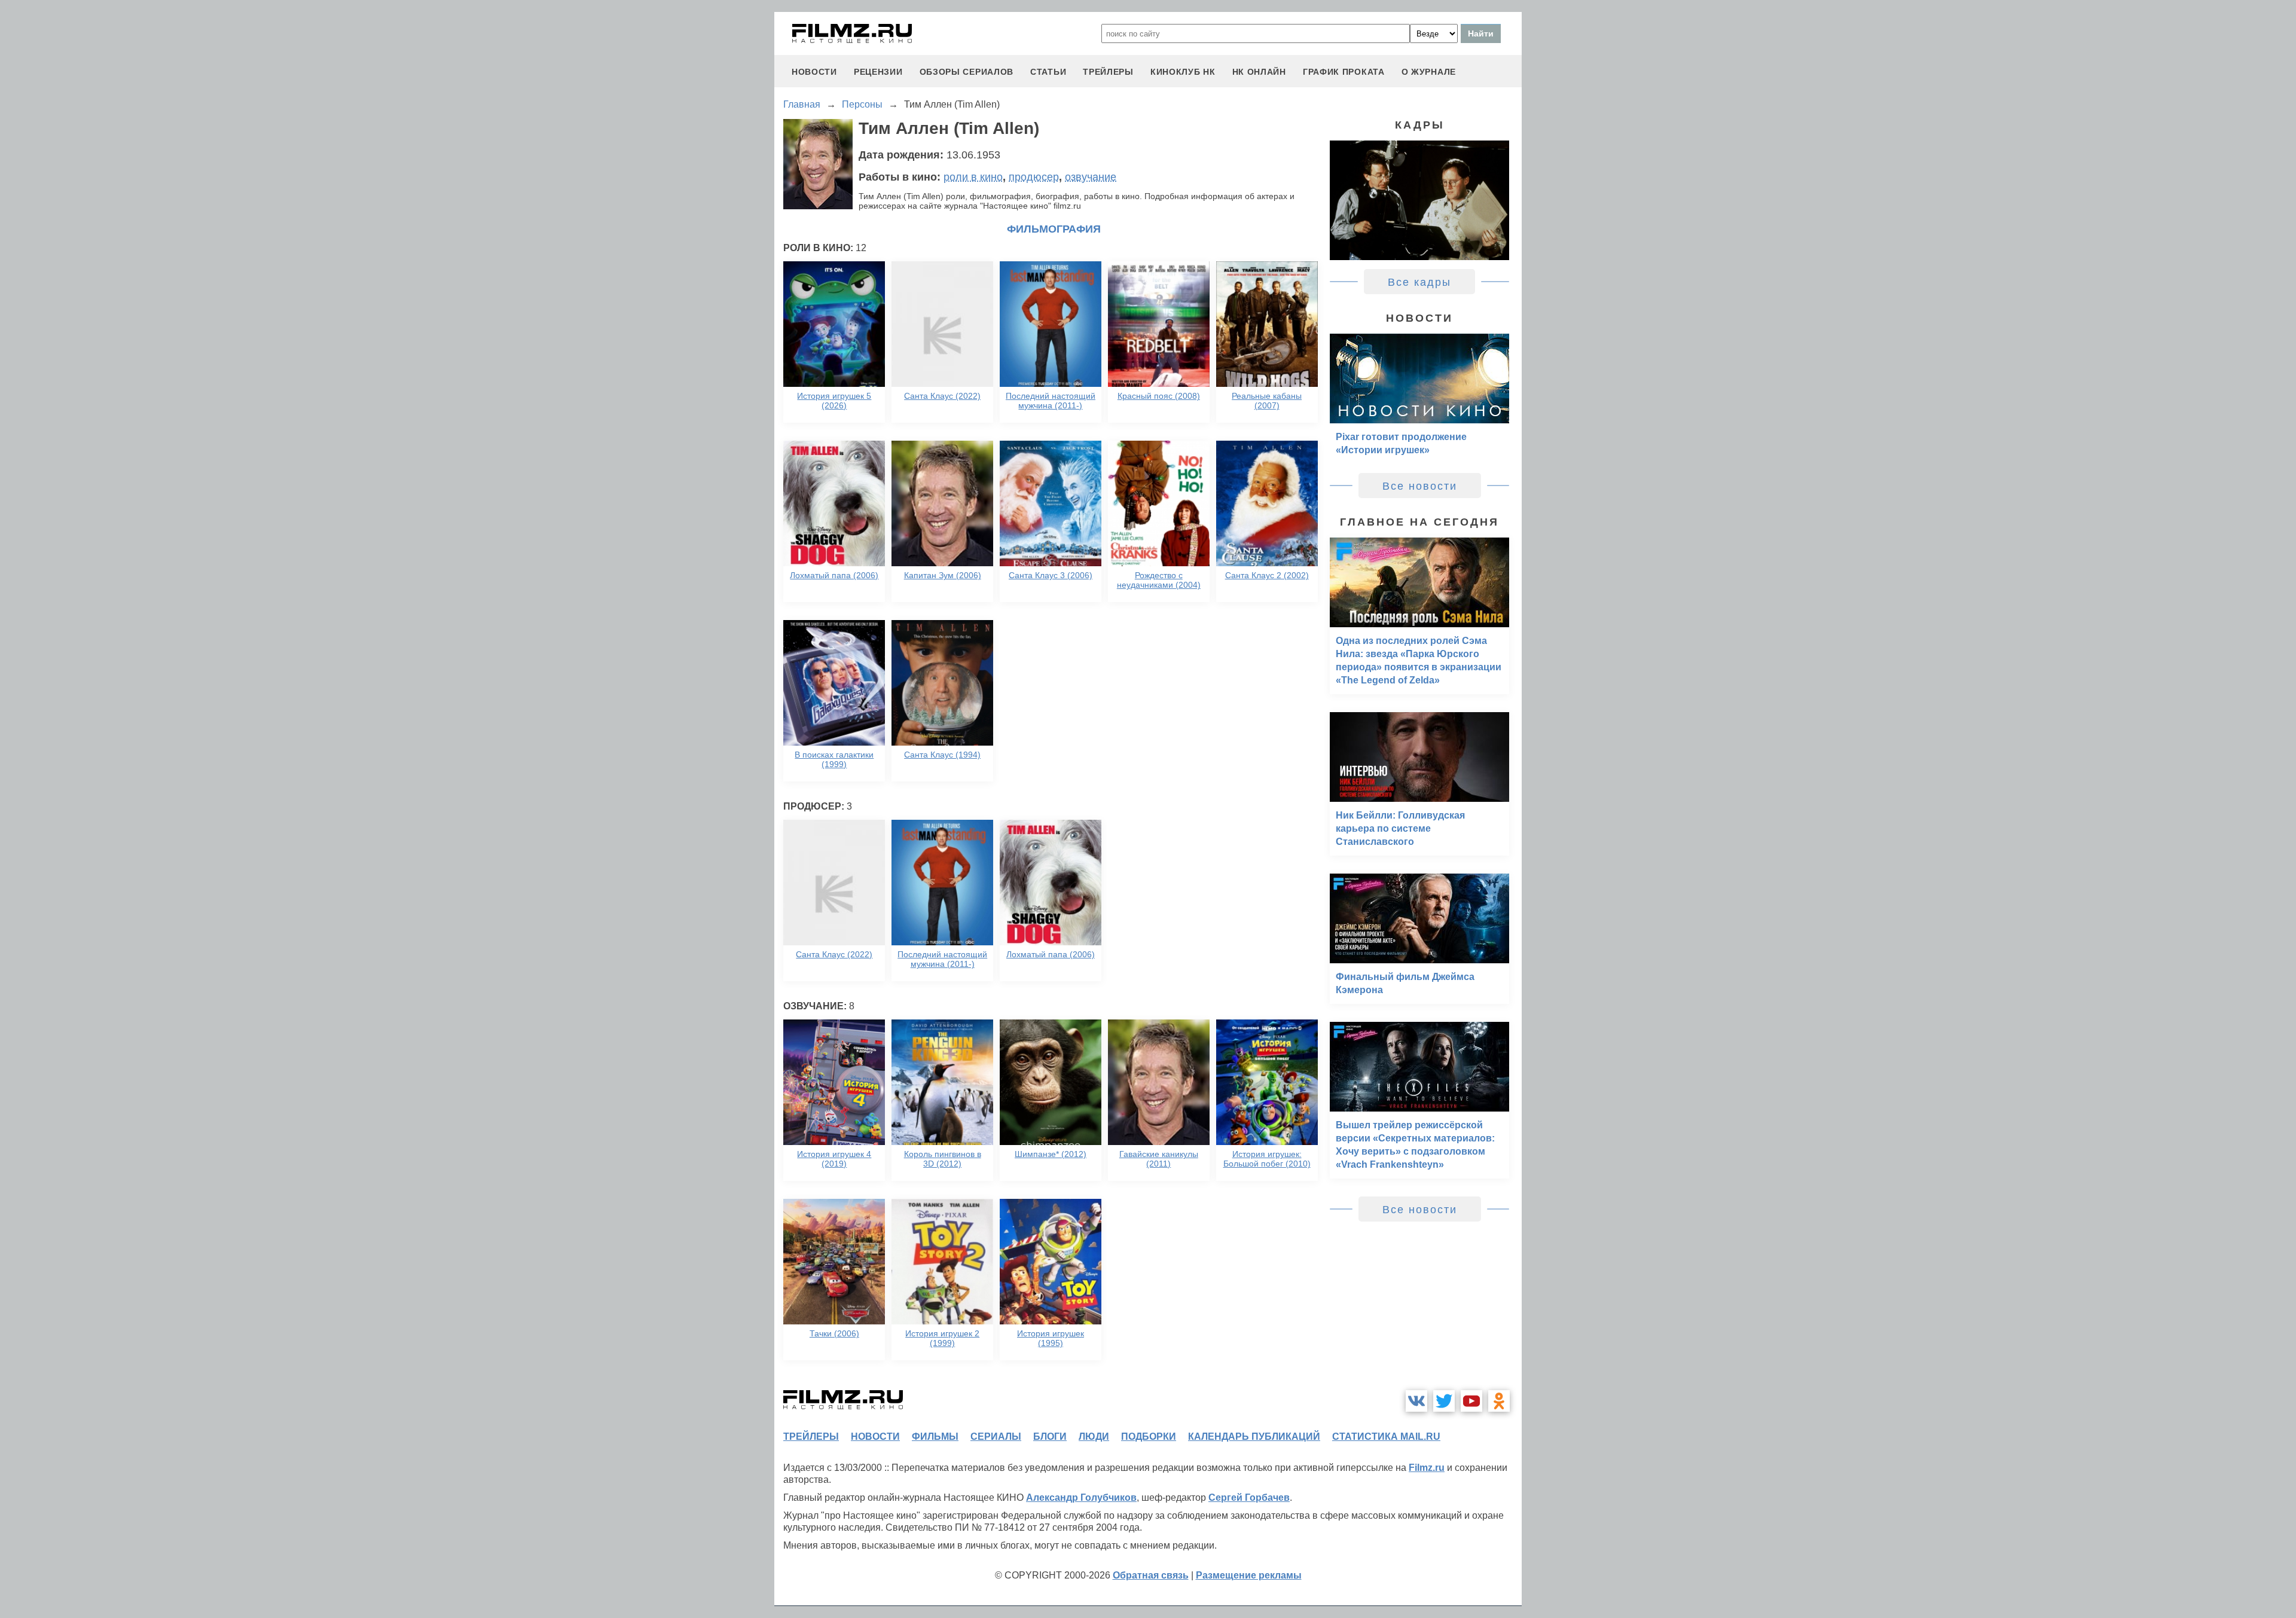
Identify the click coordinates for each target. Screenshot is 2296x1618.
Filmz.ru (1427, 1468)
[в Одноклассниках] (1499, 1401)
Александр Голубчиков (1081, 1498)
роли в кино (973, 177)
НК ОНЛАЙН (1259, 72)
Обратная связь (1151, 1575)
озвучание (1091, 177)
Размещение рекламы (1249, 1575)
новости (814, 72)
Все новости (1420, 486)
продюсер (1034, 177)
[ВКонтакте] (1416, 1401)
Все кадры (1419, 282)
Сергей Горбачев (1249, 1498)
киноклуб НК (1183, 72)
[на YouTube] (1471, 1401)
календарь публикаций (1254, 1437)
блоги (1050, 1437)
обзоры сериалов (967, 72)
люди (1094, 1437)
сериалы (996, 1437)
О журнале (1429, 72)
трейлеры (1108, 72)
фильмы (935, 1437)
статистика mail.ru (1386, 1437)
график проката (1344, 72)
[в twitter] (1444, 1401)
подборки (1149, 1437)
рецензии (878, 72)
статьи (1048, 72)
